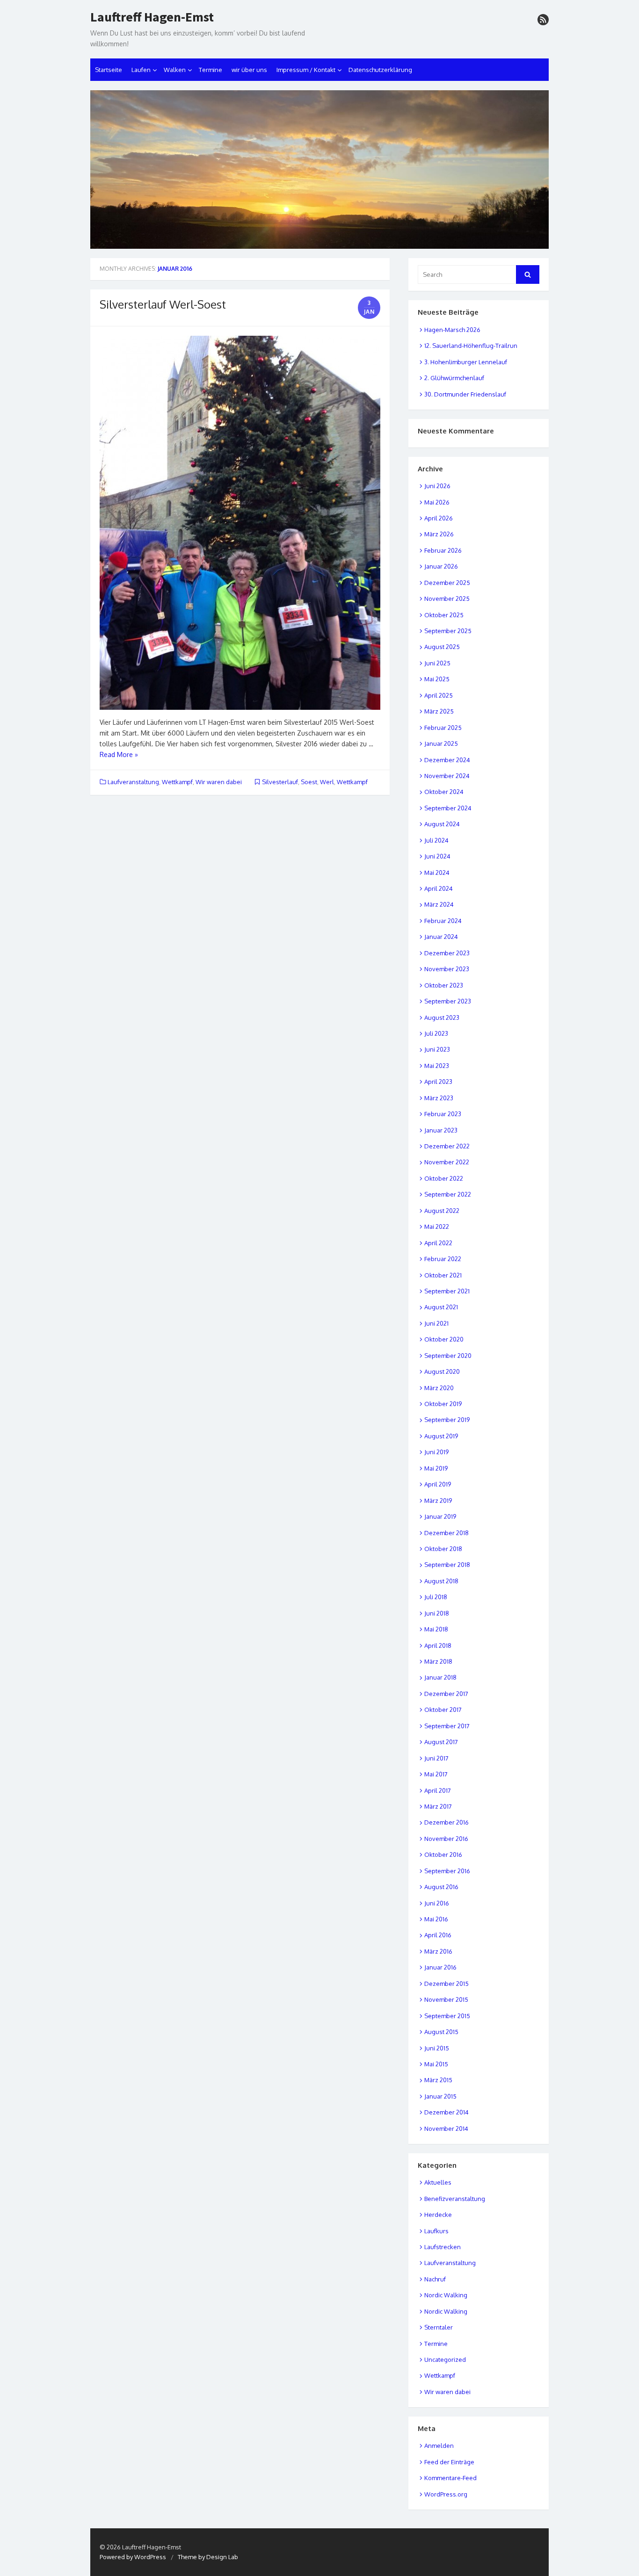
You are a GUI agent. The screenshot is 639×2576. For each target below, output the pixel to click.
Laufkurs (436, 2231)
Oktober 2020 (444, 1339)
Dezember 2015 (447, 1984)
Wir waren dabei (219, 782)
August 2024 (442, 824)
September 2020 (448, 1356)
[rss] (543, 20)
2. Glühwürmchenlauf (454, 378)
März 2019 (438, 1501)
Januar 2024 (441, 937)
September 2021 (447, 1291)
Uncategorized (445, 2360)
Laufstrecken (443, 2247)
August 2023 (442, 1017)
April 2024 (439, 888)
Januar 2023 (441, 1130)
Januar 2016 (440, 1967)
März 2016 (438, 1951)
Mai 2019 (436, 1468)
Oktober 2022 (444, 1178)
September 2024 (448, 808)
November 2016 (446, 1839)
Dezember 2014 (447, 2112)
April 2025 (439, 695)
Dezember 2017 (446, 1694)
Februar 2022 (443, 1259)
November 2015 (446, 1999)
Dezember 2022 (447, 1146)
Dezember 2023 (447, 953)
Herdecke (438, 2215)
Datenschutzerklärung (380, 70)
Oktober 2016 (443, 1854)
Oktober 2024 (444, 792)
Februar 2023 (443, 1114)
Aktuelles (438, 2182)
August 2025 (442, 647)
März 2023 (439, 1098)
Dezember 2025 (447, 583)
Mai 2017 (436, 1774)
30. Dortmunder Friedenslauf (465, 394)
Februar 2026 (443, 550)
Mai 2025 (437, 679)
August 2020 (442, 1371)
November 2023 (447, 969)
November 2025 (447, 599)
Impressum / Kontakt (306, 70)
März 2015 (438, 2080)
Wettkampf (177, 782)
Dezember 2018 (447, 1533)
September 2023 (448, 1001)
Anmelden (439, 2446)
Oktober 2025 (444, 615)
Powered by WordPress (133, 2557)
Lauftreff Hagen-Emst (152, 17)
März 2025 (439, 711)
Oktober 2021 (443, 1275)
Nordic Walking (446, 2295)
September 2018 (447, 1565)
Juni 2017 (436, 1758)
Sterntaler (439, 2327)
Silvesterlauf (280, 782)
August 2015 (441, 2032)
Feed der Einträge (449, 2462)
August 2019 (441, 1436)
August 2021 (441, 1307)
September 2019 (447, 1420)
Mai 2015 (436, 2064)
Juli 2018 (436, 1597)
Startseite (109, 70)
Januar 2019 (440, 1516)
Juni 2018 (437, 1613)
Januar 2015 (440, 2096)
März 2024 (439, 904)
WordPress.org (446, 2494)
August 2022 (442, 1211)
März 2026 (439, 534)
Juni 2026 (437, 486)
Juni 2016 (437, 1903)
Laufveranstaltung (133, 782)
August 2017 (441, 1742)
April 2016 (438, 1935)
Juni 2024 (437, 856)
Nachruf (435, 2279)
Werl (327, 782)
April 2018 (438, 1645)
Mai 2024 (437, 873)
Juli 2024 (436, 840)
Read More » (119, 754)
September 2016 (447, 1871)
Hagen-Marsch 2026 (452, 330)
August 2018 (441, 1581)
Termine (211, 70)
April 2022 (438, 1243)
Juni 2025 (437, 663)
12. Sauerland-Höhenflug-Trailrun (471, 346)
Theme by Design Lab (208, 2557)
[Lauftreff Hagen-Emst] (319, 170)
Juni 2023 (437, 1049)
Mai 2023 (437, 1066)
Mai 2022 (437, 1227)
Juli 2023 (436, 1033)
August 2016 (441, 1887)
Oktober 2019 (443, 1404)
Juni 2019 (436, 1452)
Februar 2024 (443, 921)
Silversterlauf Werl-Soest (163, 304)
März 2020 (439, 1388)
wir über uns (249, 70)
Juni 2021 (436, 1323)
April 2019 (438, 1484)
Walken (175, 70)
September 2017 (447, 1726)
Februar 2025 (443, 728)
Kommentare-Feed (450, 2478)
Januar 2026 (441, 566)
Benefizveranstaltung (455, 2199)
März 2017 (438, 1806)
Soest (309, 782)
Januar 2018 (440, 1677)
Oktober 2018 (443, 1549)
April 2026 (439, 518)
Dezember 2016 (447, 1822)
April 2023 (438, 1082)
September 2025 (448, 631)
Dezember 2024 (447, 760)
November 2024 (447, 776)
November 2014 (446, 2129)
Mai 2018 (436, 1629)
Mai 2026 (437, 502)
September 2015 (447, 2016)
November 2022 (447, 1162)
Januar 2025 (441, 743)
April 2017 (438, 1790)
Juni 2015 (437, 2048)
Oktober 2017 (443, 1710)
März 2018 (438, 1661)
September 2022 (448, 1194)
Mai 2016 (436, 1919)
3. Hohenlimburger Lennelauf (466, 362)
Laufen (141, 70)
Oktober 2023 (444, 985)
